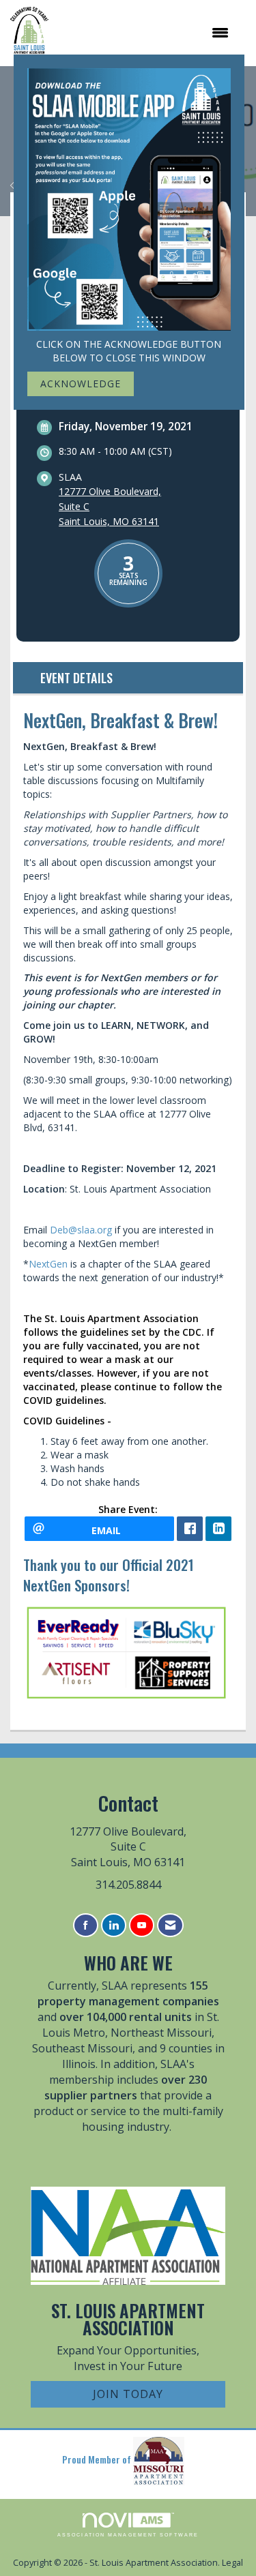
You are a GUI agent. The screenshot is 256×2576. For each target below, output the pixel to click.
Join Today (128, 2394)
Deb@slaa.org (81, 1230)
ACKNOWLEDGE (81, 384)
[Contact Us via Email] (170, 1925)
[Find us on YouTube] (142, 1925)
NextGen (48, 1264)
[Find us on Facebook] (86, 1925)
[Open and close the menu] (145, 33)
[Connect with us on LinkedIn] (114, 1925)
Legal (232, 2563)
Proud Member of (98, 2459)
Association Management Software (128, 2535)
